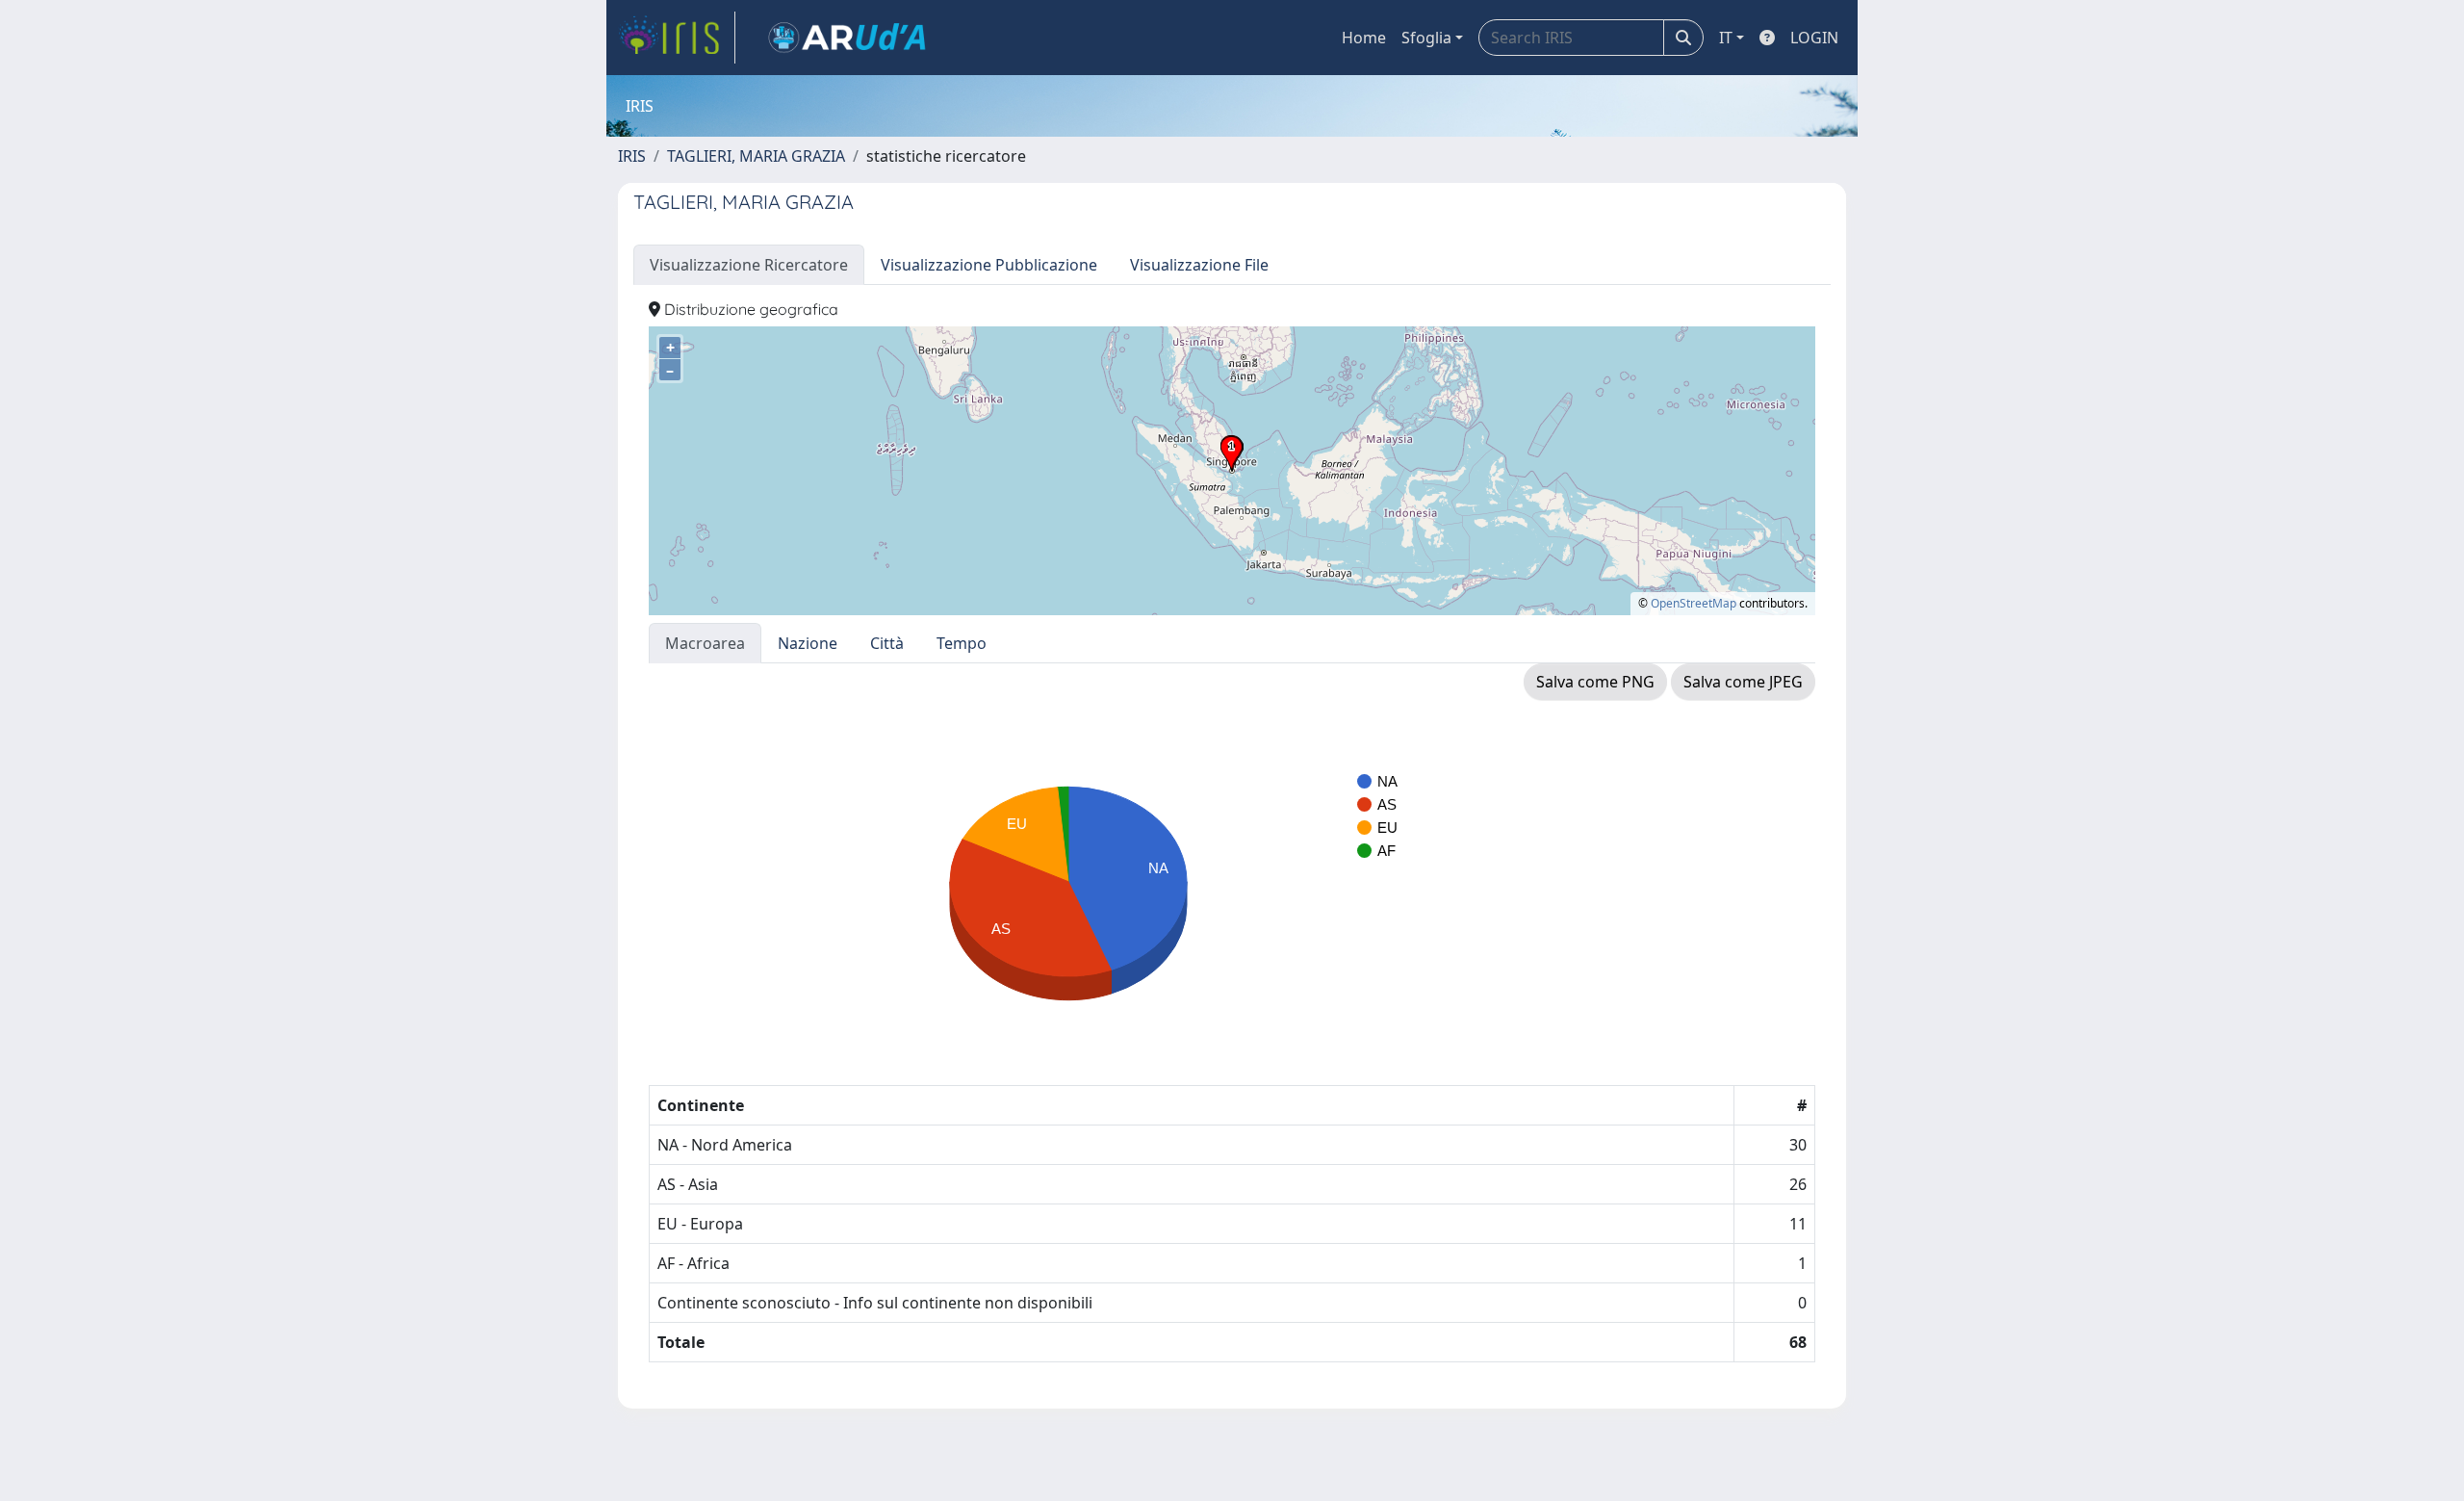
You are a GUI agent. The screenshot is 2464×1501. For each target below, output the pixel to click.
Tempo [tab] (962, 643)
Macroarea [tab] (705, 643)
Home (1364, 38)
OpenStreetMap (1694, 603)
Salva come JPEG (1743, 682)
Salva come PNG (1595, 682)
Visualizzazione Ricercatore (749, 265)
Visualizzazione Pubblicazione (989, 265)
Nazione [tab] (808, 643)
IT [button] (1726, 38)
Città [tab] (887, 643)
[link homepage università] (847, 38)
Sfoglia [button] (1426, 38)
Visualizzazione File (1199, 265)
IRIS (632, 156)
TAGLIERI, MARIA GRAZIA (756, 156)
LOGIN (1814, 38)
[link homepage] (677, 38)
